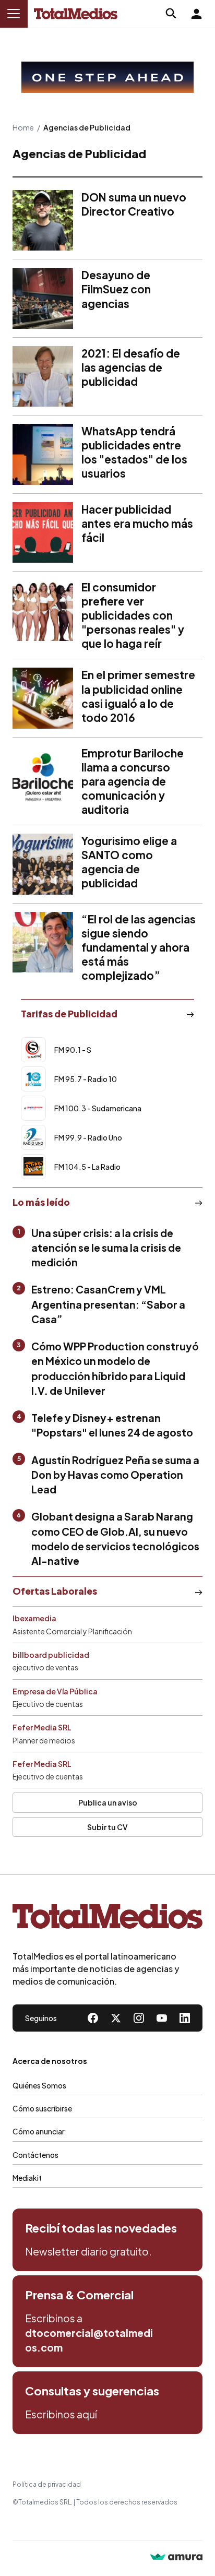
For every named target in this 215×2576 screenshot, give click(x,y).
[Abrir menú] (14, 14)
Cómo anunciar (39, 2131)
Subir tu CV (107, 1827)
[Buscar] (171, 14)
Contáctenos (35, 2155)
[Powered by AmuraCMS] (176, 2558)
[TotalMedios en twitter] (116, 2018)
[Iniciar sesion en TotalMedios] (196, 14)
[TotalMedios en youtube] (162, 2018)
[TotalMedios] (107, 1919)
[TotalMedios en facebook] (93, 2018)
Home (23, 127)
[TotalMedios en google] (139, 2018)
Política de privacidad (47, 2484)
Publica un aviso (108, 1802)
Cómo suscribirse (42, 2108)
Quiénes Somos (39, 2085)
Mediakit (27, 2178)
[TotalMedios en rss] (185, 2018)
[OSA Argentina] (107, 77)
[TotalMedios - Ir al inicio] (76, 14)
